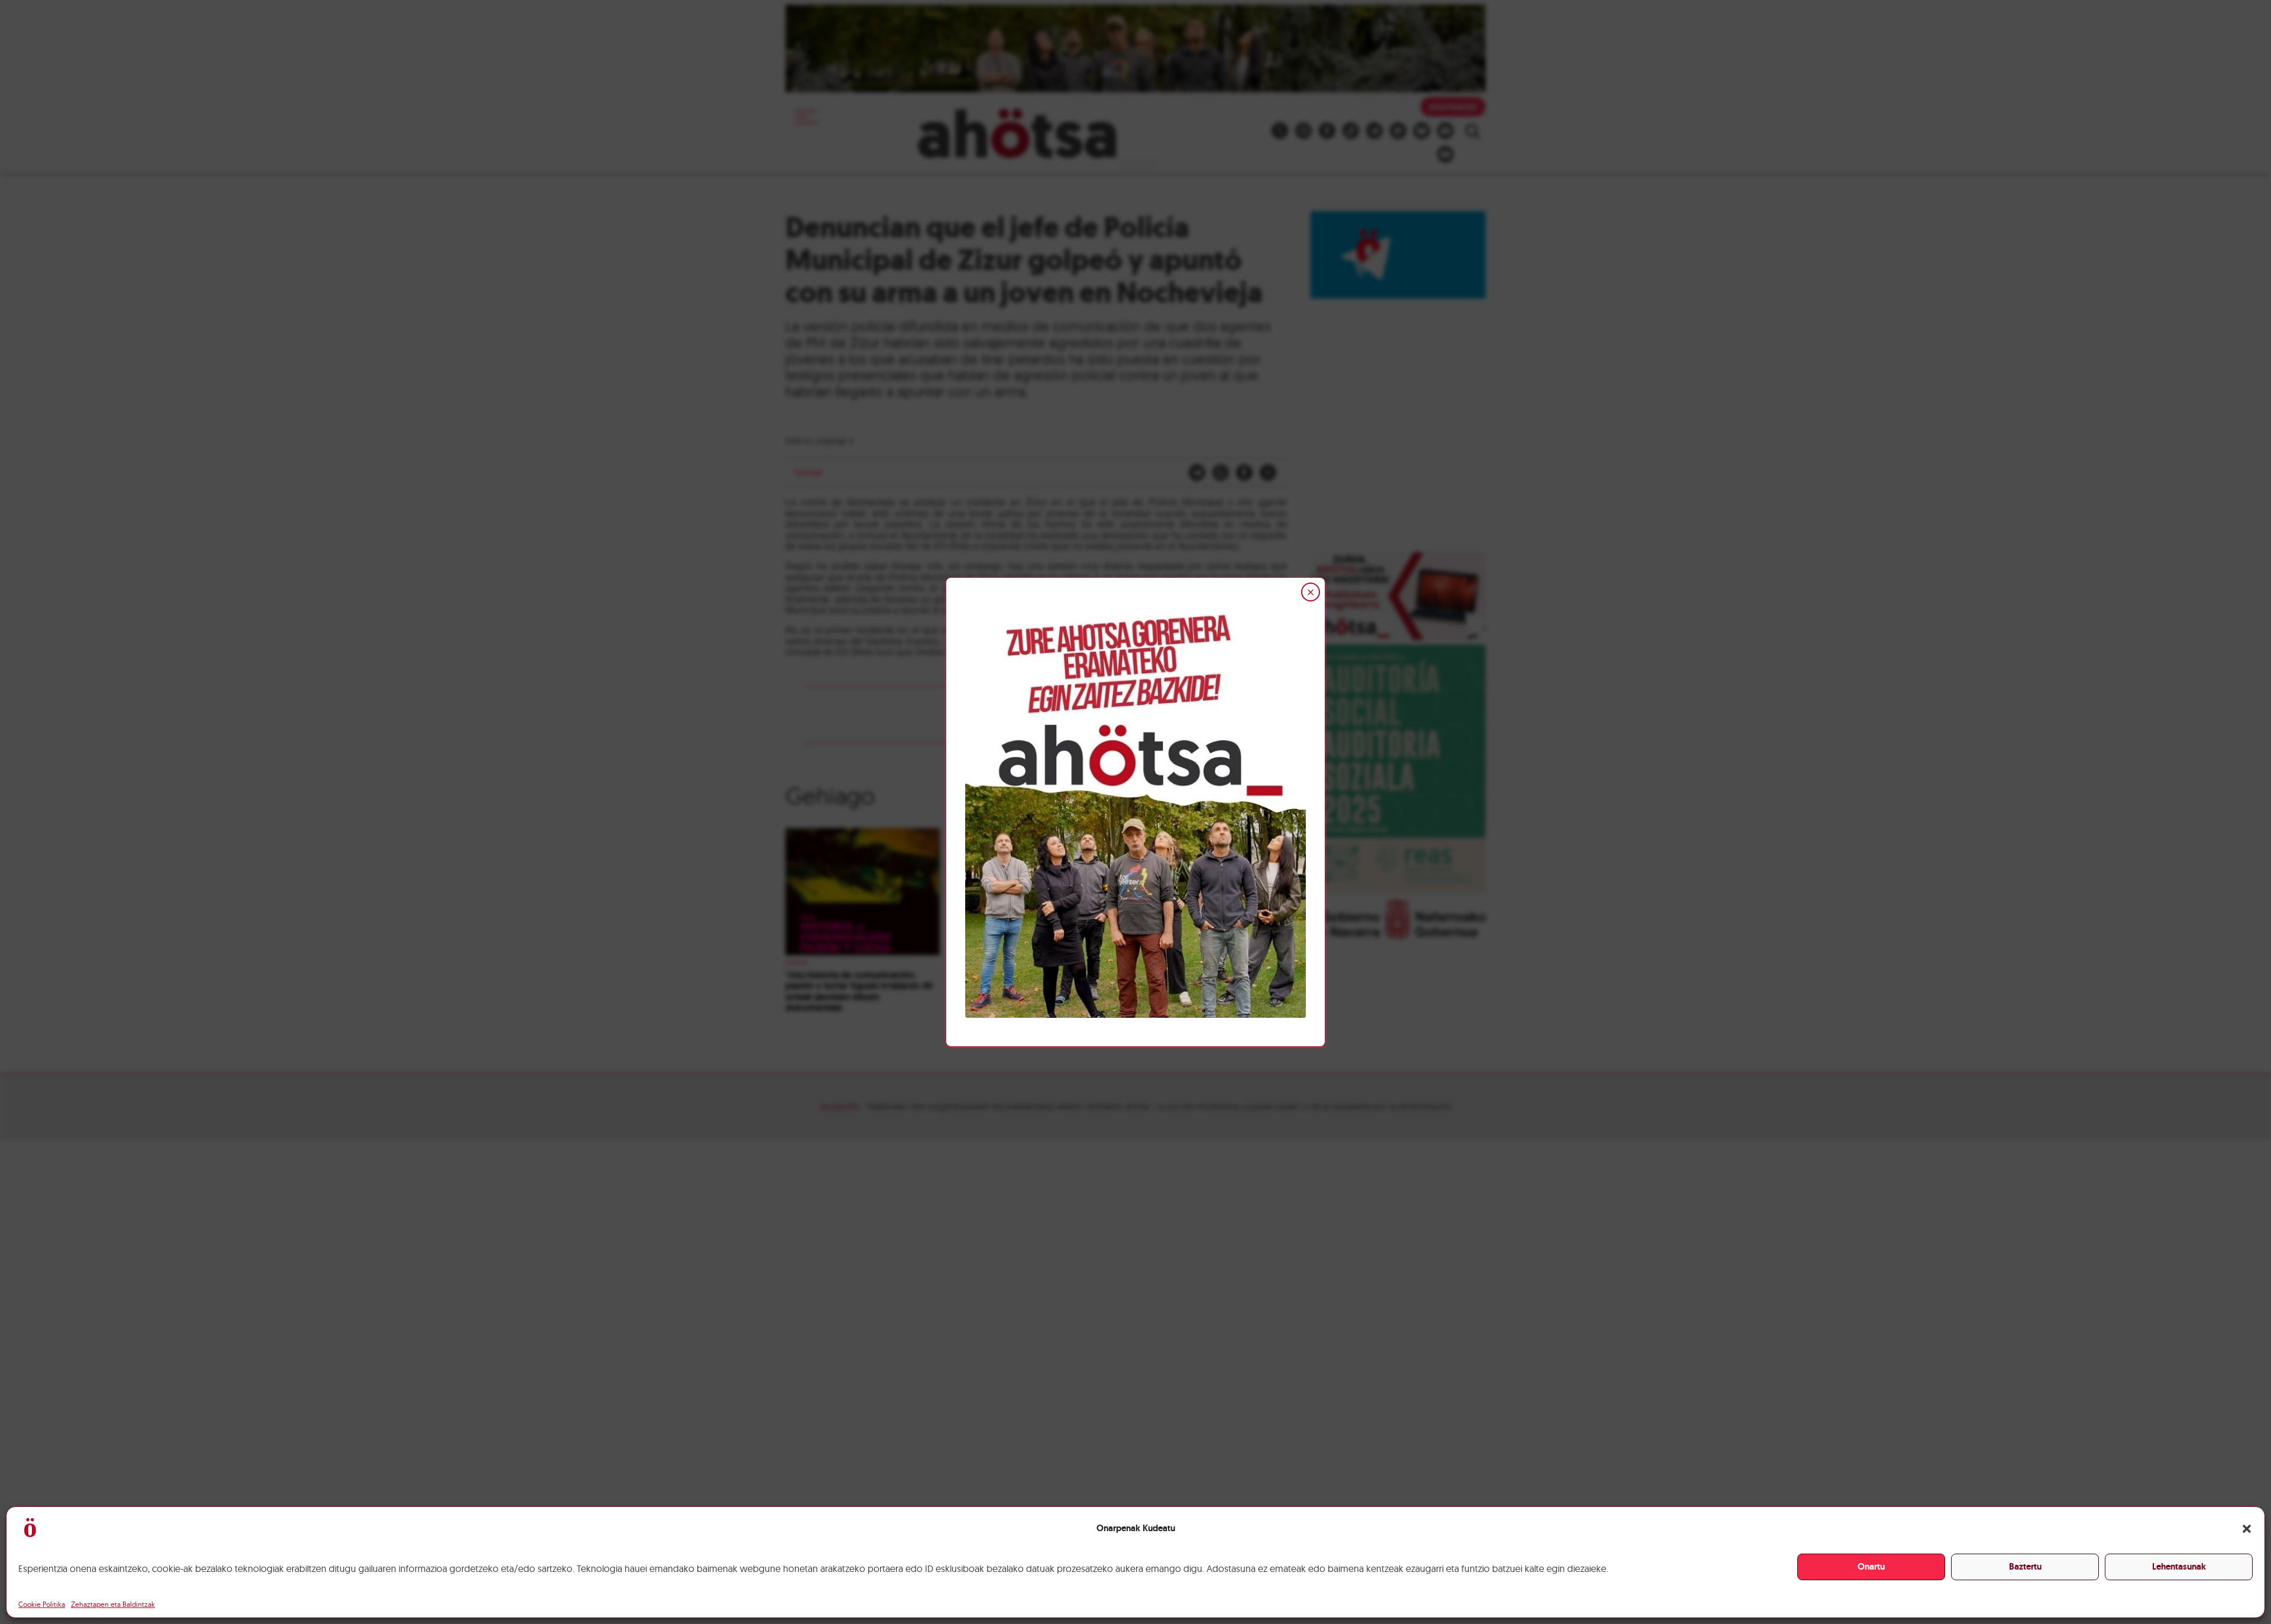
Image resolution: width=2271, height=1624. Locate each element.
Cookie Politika (42, 1604)
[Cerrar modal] (1311, 592)
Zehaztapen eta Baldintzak (113, 1604)
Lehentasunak (2179, 1567)
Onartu (1871, 1567)
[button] (2247, 1529)
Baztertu (2025, 1567)
